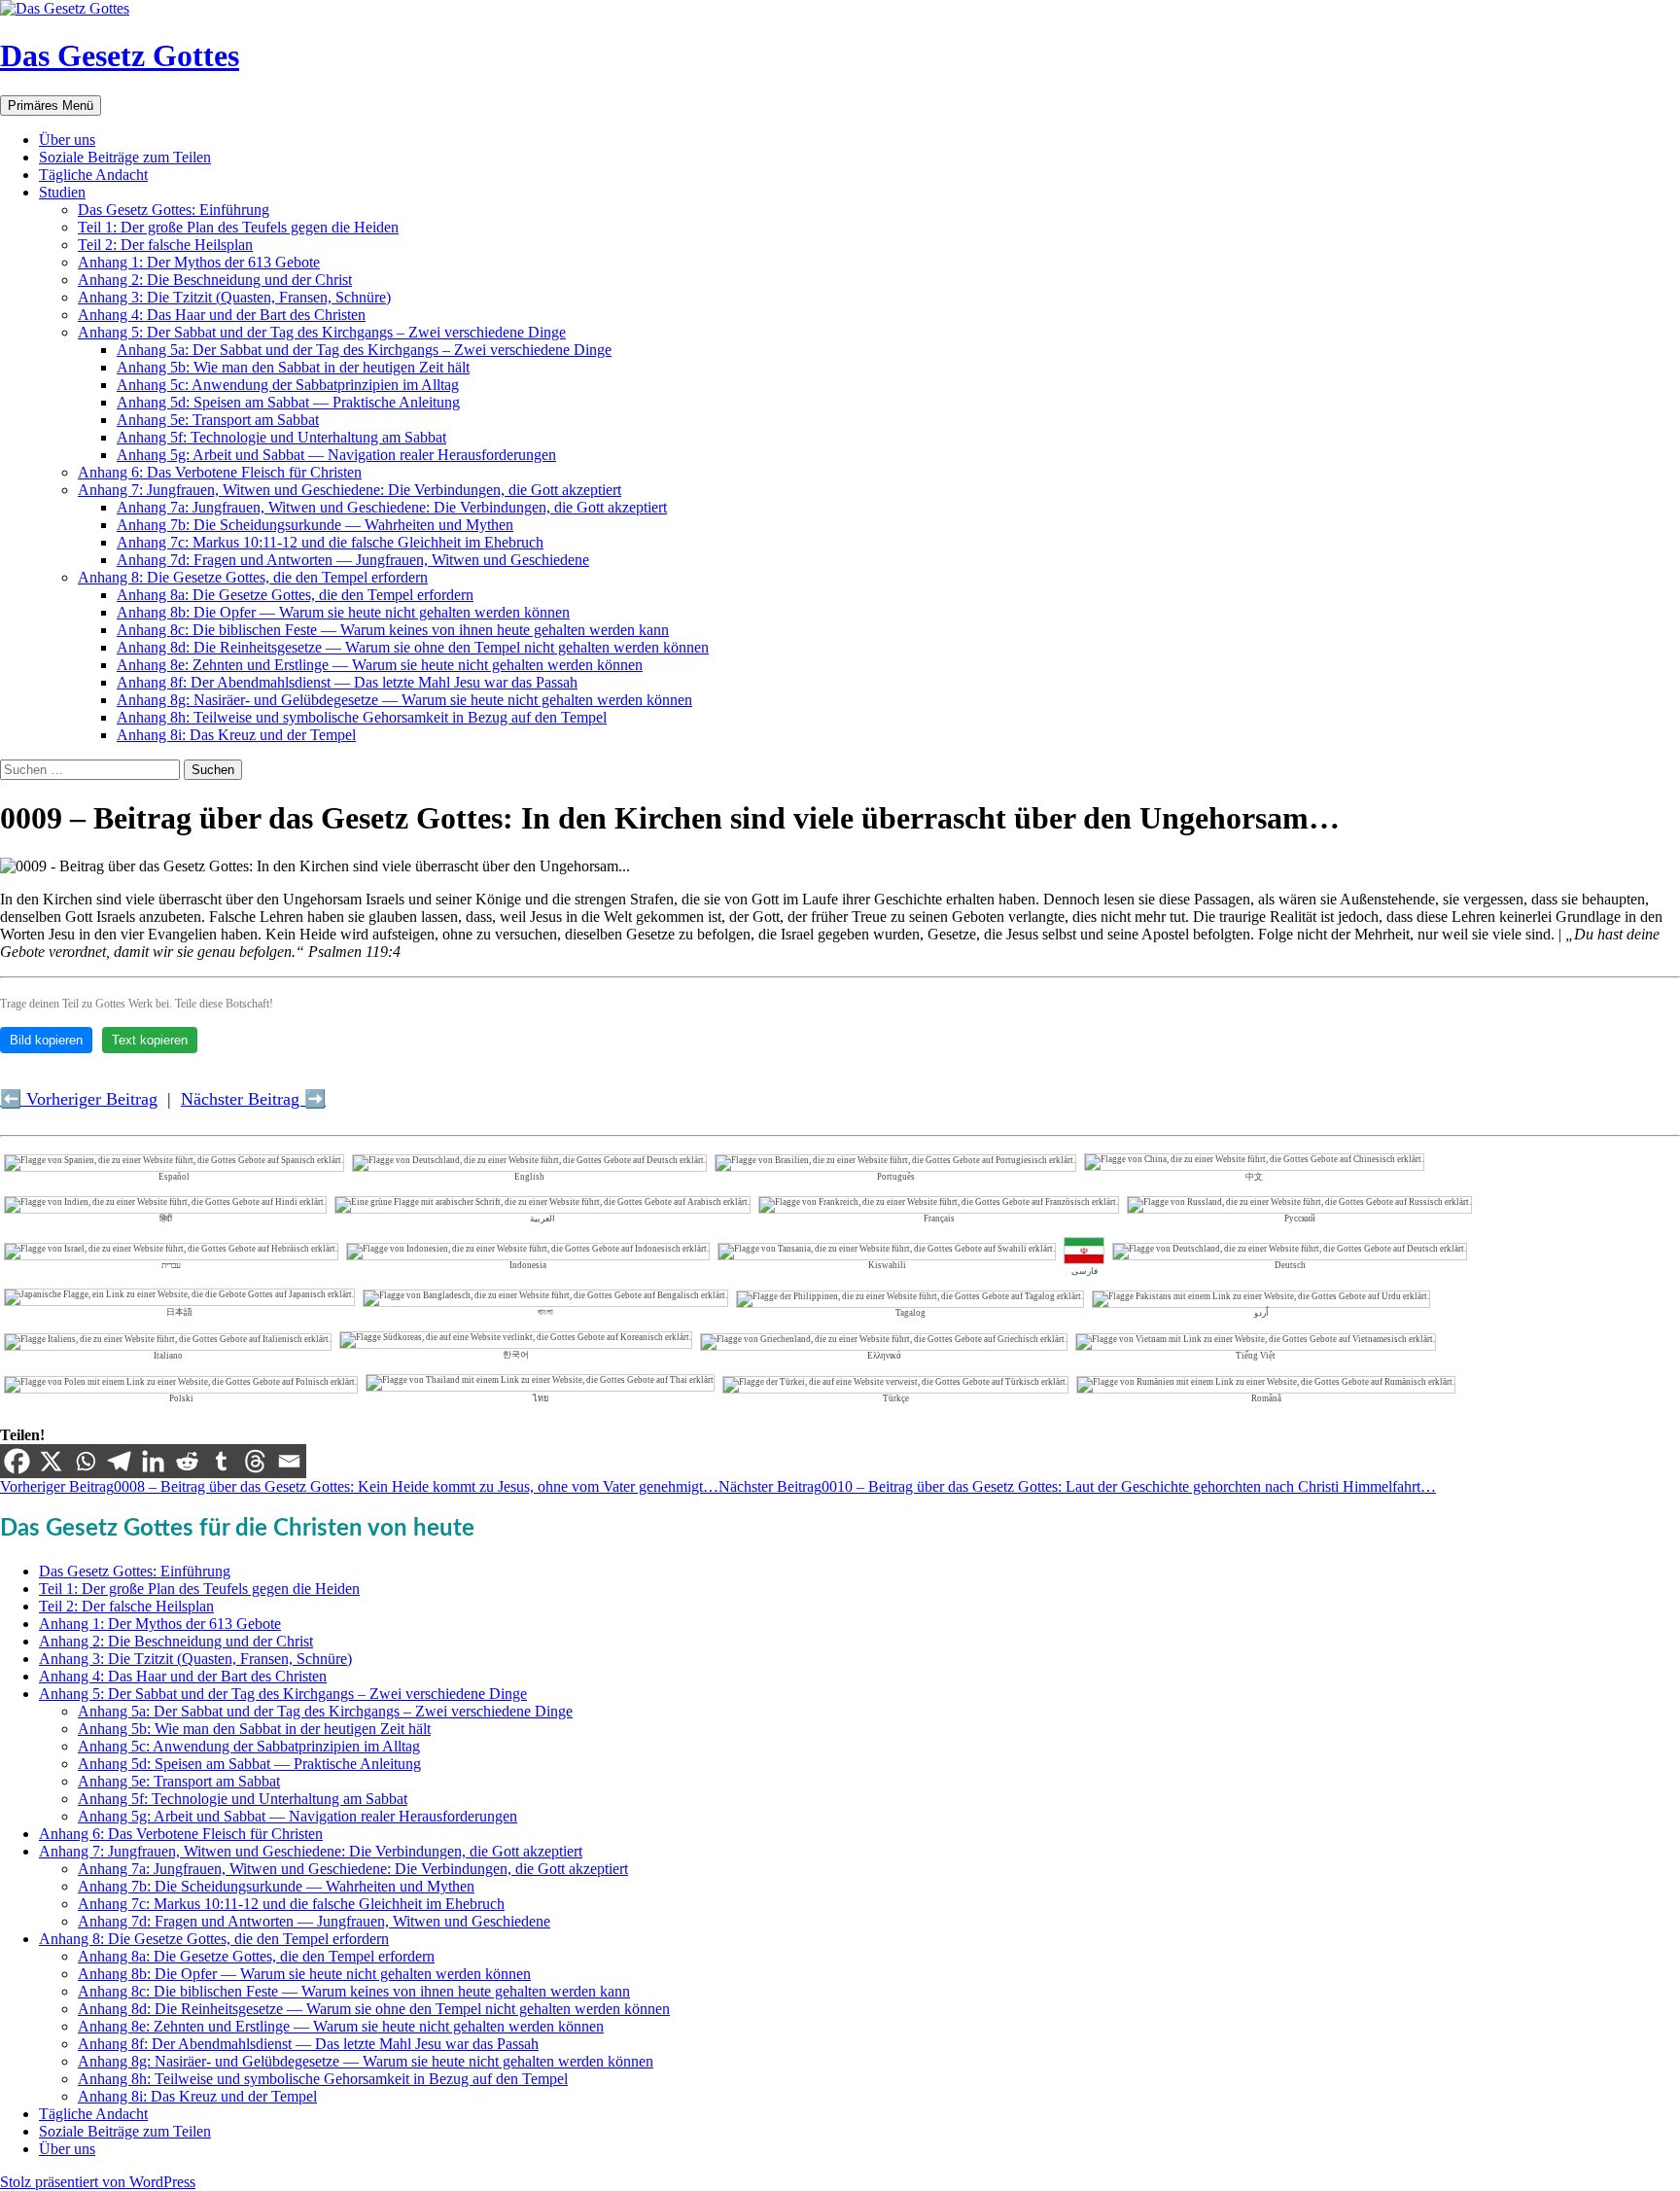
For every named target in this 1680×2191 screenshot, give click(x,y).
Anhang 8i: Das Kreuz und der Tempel (236, 735)
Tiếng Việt (1256, 1356)
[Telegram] (119, 1461)
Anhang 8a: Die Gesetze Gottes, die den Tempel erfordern (295, 595)
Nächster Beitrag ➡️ (253, 1099)
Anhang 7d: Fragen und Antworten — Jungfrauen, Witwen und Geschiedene (353, 560)
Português (896, 1177)
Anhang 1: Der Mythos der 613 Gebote (199, 262)
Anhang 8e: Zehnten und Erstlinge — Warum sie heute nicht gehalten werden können (380, 665)
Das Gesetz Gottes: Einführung (174, 210)
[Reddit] (187, 1461)
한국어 (516, 1355)
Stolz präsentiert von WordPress (98, 2182)
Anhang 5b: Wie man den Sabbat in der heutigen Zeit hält (293, 367)
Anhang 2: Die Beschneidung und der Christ (215, 280)
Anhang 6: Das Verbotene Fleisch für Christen (220, 472)
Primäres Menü (51, 106)
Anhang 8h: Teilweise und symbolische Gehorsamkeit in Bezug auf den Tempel (362, 717)
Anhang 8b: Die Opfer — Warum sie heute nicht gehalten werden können (343, 612)
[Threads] (255, 1461)
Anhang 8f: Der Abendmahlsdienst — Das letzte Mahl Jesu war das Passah (347, 682)
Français (939, 1219)
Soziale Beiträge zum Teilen (125, 157)
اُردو (1261, 1313)
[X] (51, 1461)
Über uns (67, 140)
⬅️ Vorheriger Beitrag (79, 1099)
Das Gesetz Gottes (120, 55)
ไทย (541, 1398)
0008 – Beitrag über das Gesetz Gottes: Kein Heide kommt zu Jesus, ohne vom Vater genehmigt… (359, 1486)
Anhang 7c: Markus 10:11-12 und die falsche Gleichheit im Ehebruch (330, 542)
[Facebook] (17, 1461)
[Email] (289, 1461)
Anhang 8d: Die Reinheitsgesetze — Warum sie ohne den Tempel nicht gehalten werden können (413, 647)
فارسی (1085, 1271)
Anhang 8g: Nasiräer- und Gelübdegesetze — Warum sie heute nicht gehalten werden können (404, 700)
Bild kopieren (46, 1040)
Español (174, 1177)
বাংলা (545, 1312)
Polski (181, 1398)
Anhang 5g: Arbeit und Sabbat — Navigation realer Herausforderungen (336, 455)
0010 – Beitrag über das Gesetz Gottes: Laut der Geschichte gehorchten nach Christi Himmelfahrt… (1077, 1486)
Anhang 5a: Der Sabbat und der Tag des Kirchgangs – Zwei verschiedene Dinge (364, 350)
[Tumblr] (221, 1461)
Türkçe (896, 1398)
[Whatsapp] (85, 1461)
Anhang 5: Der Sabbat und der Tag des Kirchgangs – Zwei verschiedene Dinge (322, 332)
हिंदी (166, 1219)
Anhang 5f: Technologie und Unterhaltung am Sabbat (281, 437)
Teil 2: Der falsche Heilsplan (165, 245)
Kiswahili (887, 1265)
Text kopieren (150, 1040)
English (529, 1177)
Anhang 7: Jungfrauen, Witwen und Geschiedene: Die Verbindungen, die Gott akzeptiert (350, 490)
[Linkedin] (153, 1461)
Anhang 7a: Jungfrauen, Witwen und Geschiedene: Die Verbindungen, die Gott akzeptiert (392, 507)
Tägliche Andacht (93, 175)
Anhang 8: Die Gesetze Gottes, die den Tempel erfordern (253, 577)
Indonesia (528, 1265)
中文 (1254, 1177)
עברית (171, 1265)
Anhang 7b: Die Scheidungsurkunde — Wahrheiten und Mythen (315, 525)
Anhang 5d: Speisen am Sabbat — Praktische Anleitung (288, 402)
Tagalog (910, 1313)
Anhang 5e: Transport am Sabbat (218, 420)
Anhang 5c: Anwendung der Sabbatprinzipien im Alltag (288, 385)
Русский (1300, 1219)
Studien (62, 192)
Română (1266, 1398)
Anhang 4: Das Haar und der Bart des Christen (222, 315)
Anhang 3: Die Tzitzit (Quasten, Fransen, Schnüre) (234, 297)
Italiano (168, 1356)
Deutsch (1290, 1265)
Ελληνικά (884, 1356)
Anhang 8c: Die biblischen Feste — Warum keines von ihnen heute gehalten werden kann (393, 630)
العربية (542, 1219)
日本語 (179, 1312)
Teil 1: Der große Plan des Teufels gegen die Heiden (238, 227)
